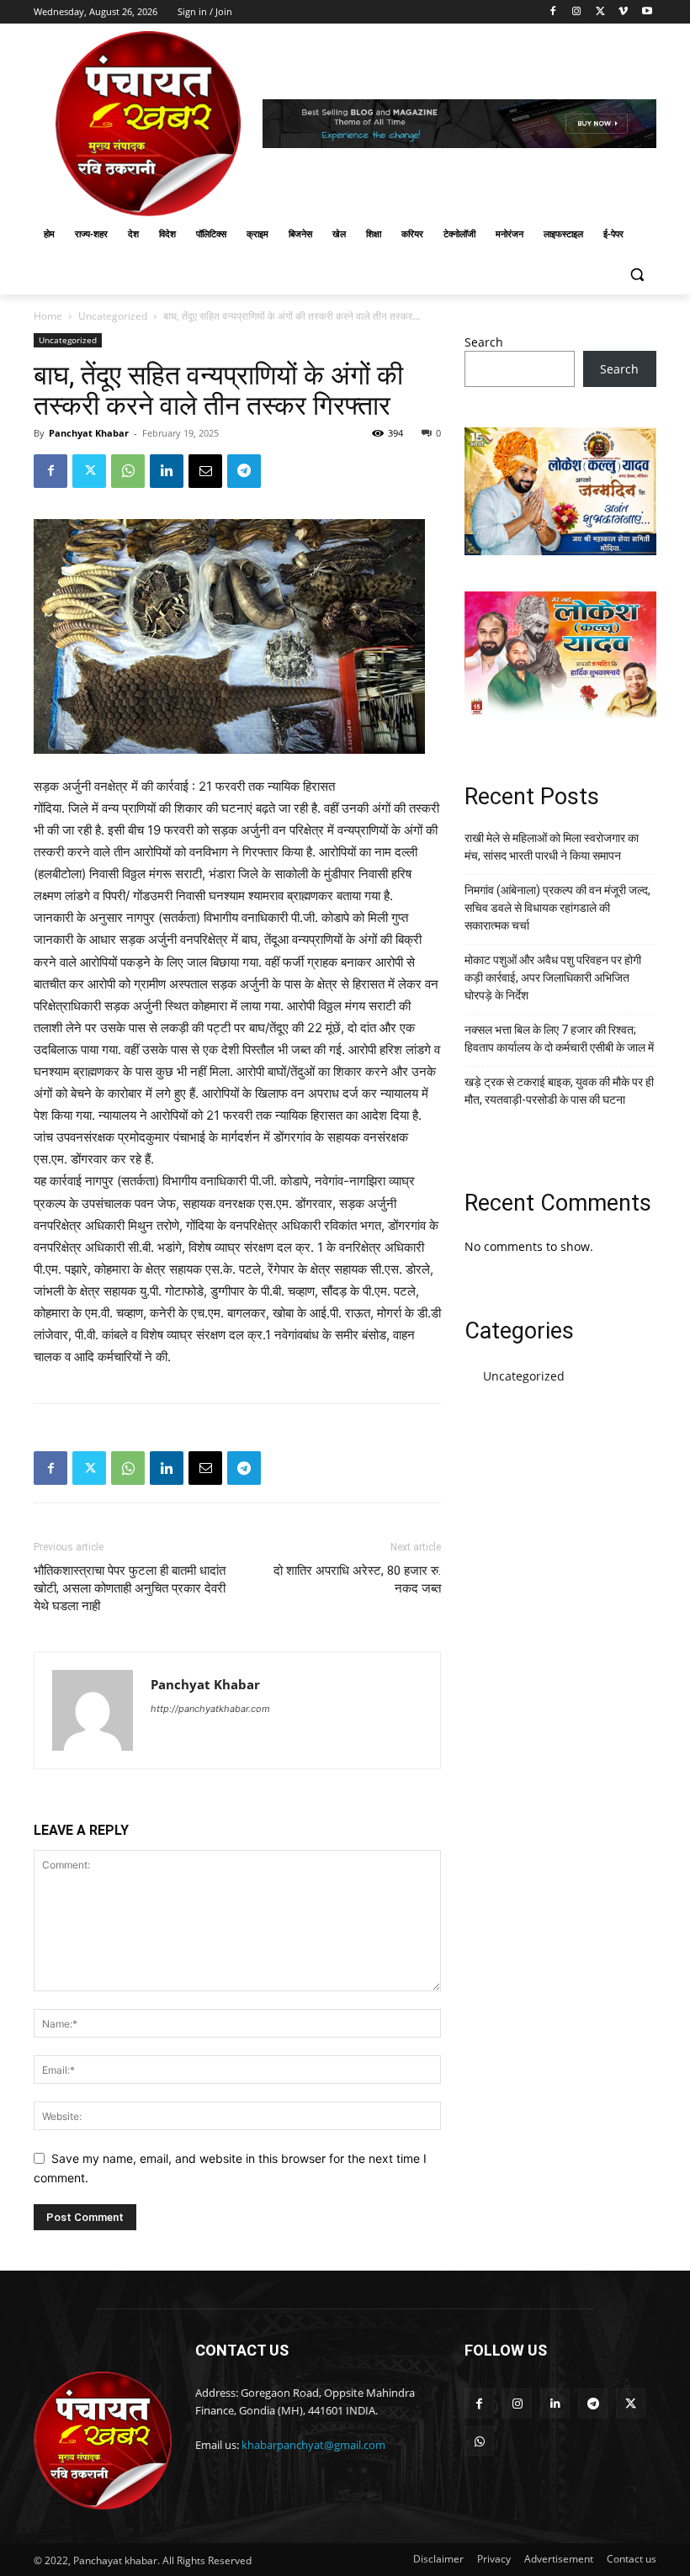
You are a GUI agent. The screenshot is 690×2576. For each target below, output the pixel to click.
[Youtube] (647, 12)
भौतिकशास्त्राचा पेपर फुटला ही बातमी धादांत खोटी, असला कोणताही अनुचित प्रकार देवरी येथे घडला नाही (130, 1588)
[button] (637, 275)
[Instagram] (577, 12)
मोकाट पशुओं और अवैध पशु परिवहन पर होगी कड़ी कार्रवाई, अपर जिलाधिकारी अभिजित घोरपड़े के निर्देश (553, 978)
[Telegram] (244, 471)
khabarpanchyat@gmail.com (313, 2445)
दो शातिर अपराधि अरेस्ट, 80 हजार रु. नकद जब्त (357, 1580)
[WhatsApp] (128, 471)
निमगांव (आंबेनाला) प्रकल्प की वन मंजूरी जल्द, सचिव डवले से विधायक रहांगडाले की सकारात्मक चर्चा (557, 908)
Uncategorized (113, 316)
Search (484, 342)
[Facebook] (553, 12)
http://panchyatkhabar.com (210, 1709)
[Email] (205, 471)
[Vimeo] (623, 12)
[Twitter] (600, 12)
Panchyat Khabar (89, 433)
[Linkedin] (167, 471)
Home (48, 316)
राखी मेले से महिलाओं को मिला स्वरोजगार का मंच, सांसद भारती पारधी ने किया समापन (552, 847)
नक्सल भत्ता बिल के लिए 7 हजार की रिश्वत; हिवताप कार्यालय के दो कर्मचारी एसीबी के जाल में (559, 1039)
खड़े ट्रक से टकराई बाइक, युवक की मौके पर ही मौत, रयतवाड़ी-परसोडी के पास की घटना (559, 1091)
